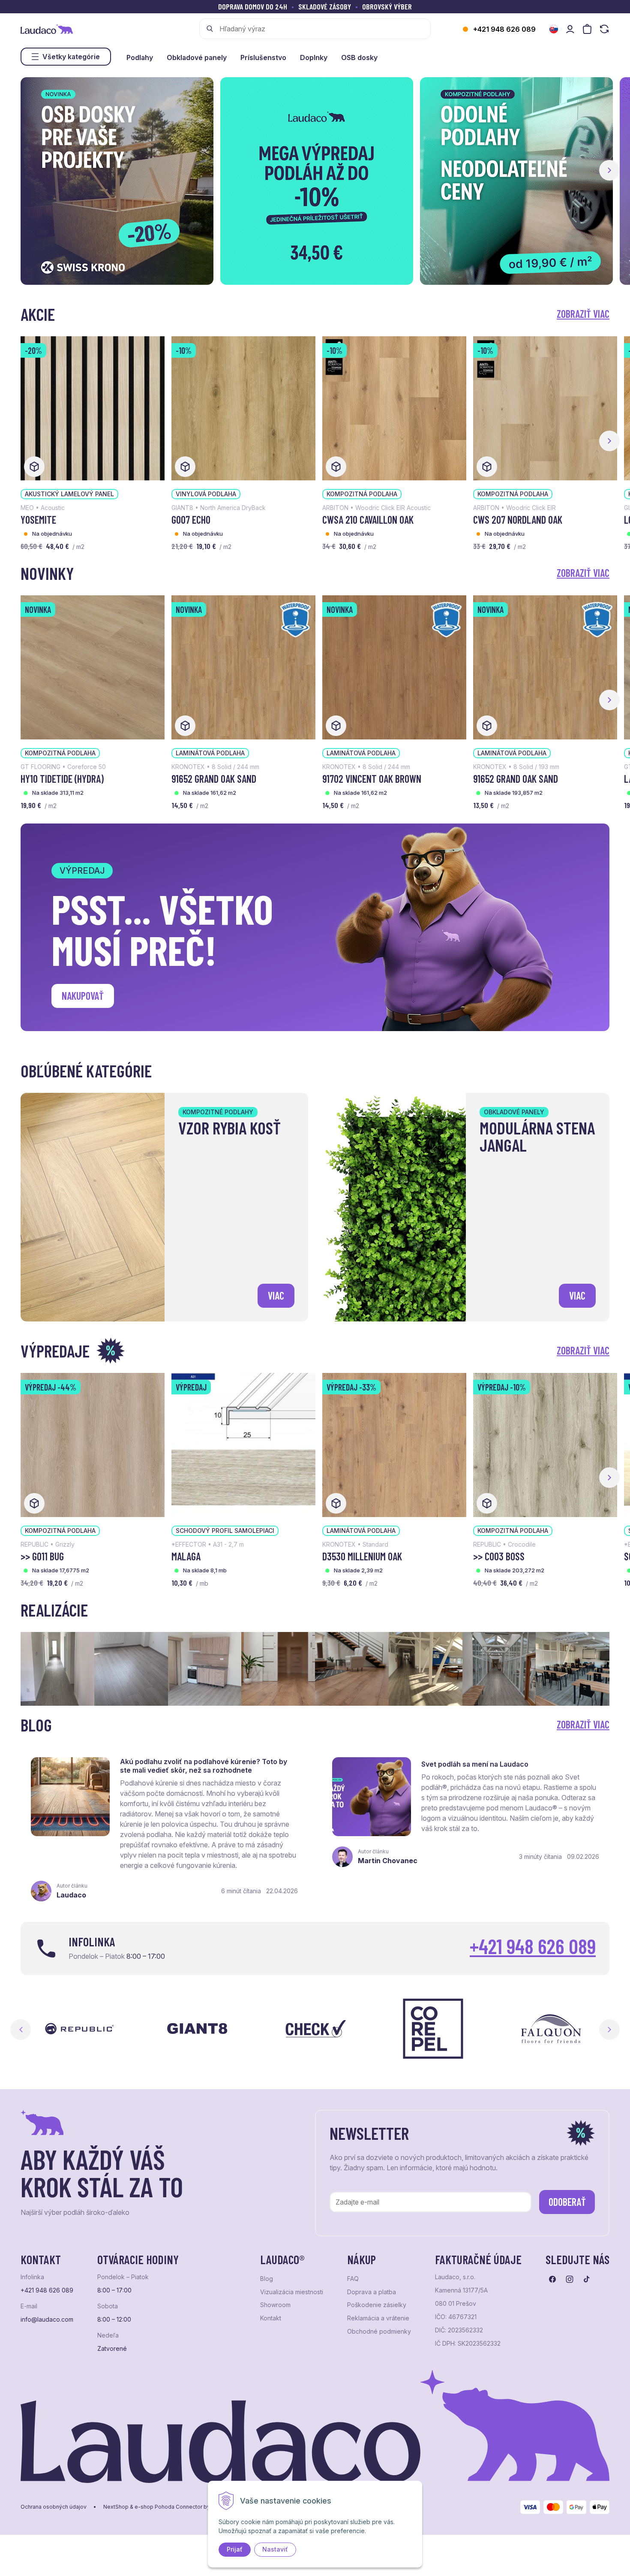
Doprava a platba (372, 2292)
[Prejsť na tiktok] (587, 2279)
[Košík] (587, 29)
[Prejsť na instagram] (570, 2279)
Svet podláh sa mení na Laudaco (475, 1764)
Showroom (275, 2305)
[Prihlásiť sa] (570, 29)
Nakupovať (83, 996)
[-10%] (243, 407)
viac (276, 1296)
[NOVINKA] (93, 667)
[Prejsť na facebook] (552, 2279)
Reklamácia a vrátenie (378, 2318)
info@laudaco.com (47, 2320)
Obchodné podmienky (379, 2332)
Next (609, 2030)
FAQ (353, 2279)
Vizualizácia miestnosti (292, 2292)
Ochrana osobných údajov (54, 2507)
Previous (21, 2030)
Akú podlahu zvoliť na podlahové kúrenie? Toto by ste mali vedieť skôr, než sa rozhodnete (204, 1766)
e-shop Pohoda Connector (168, 2507)
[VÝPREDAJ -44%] (93, 1444)
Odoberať (567, 2202)
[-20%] (93, 407)
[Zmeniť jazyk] (554, 29)
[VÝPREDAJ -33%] (394, 1444)
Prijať (235, 2549)
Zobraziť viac (583, 314)
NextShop (116, 2507)
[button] (609, 170)
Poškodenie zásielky (377, 2305)
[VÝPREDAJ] (243, 1444)
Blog (267, 2279)
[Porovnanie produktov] (604, 29)
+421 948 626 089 (504, 29)
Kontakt (271, 2318)
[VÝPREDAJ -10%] (545, 1444)
